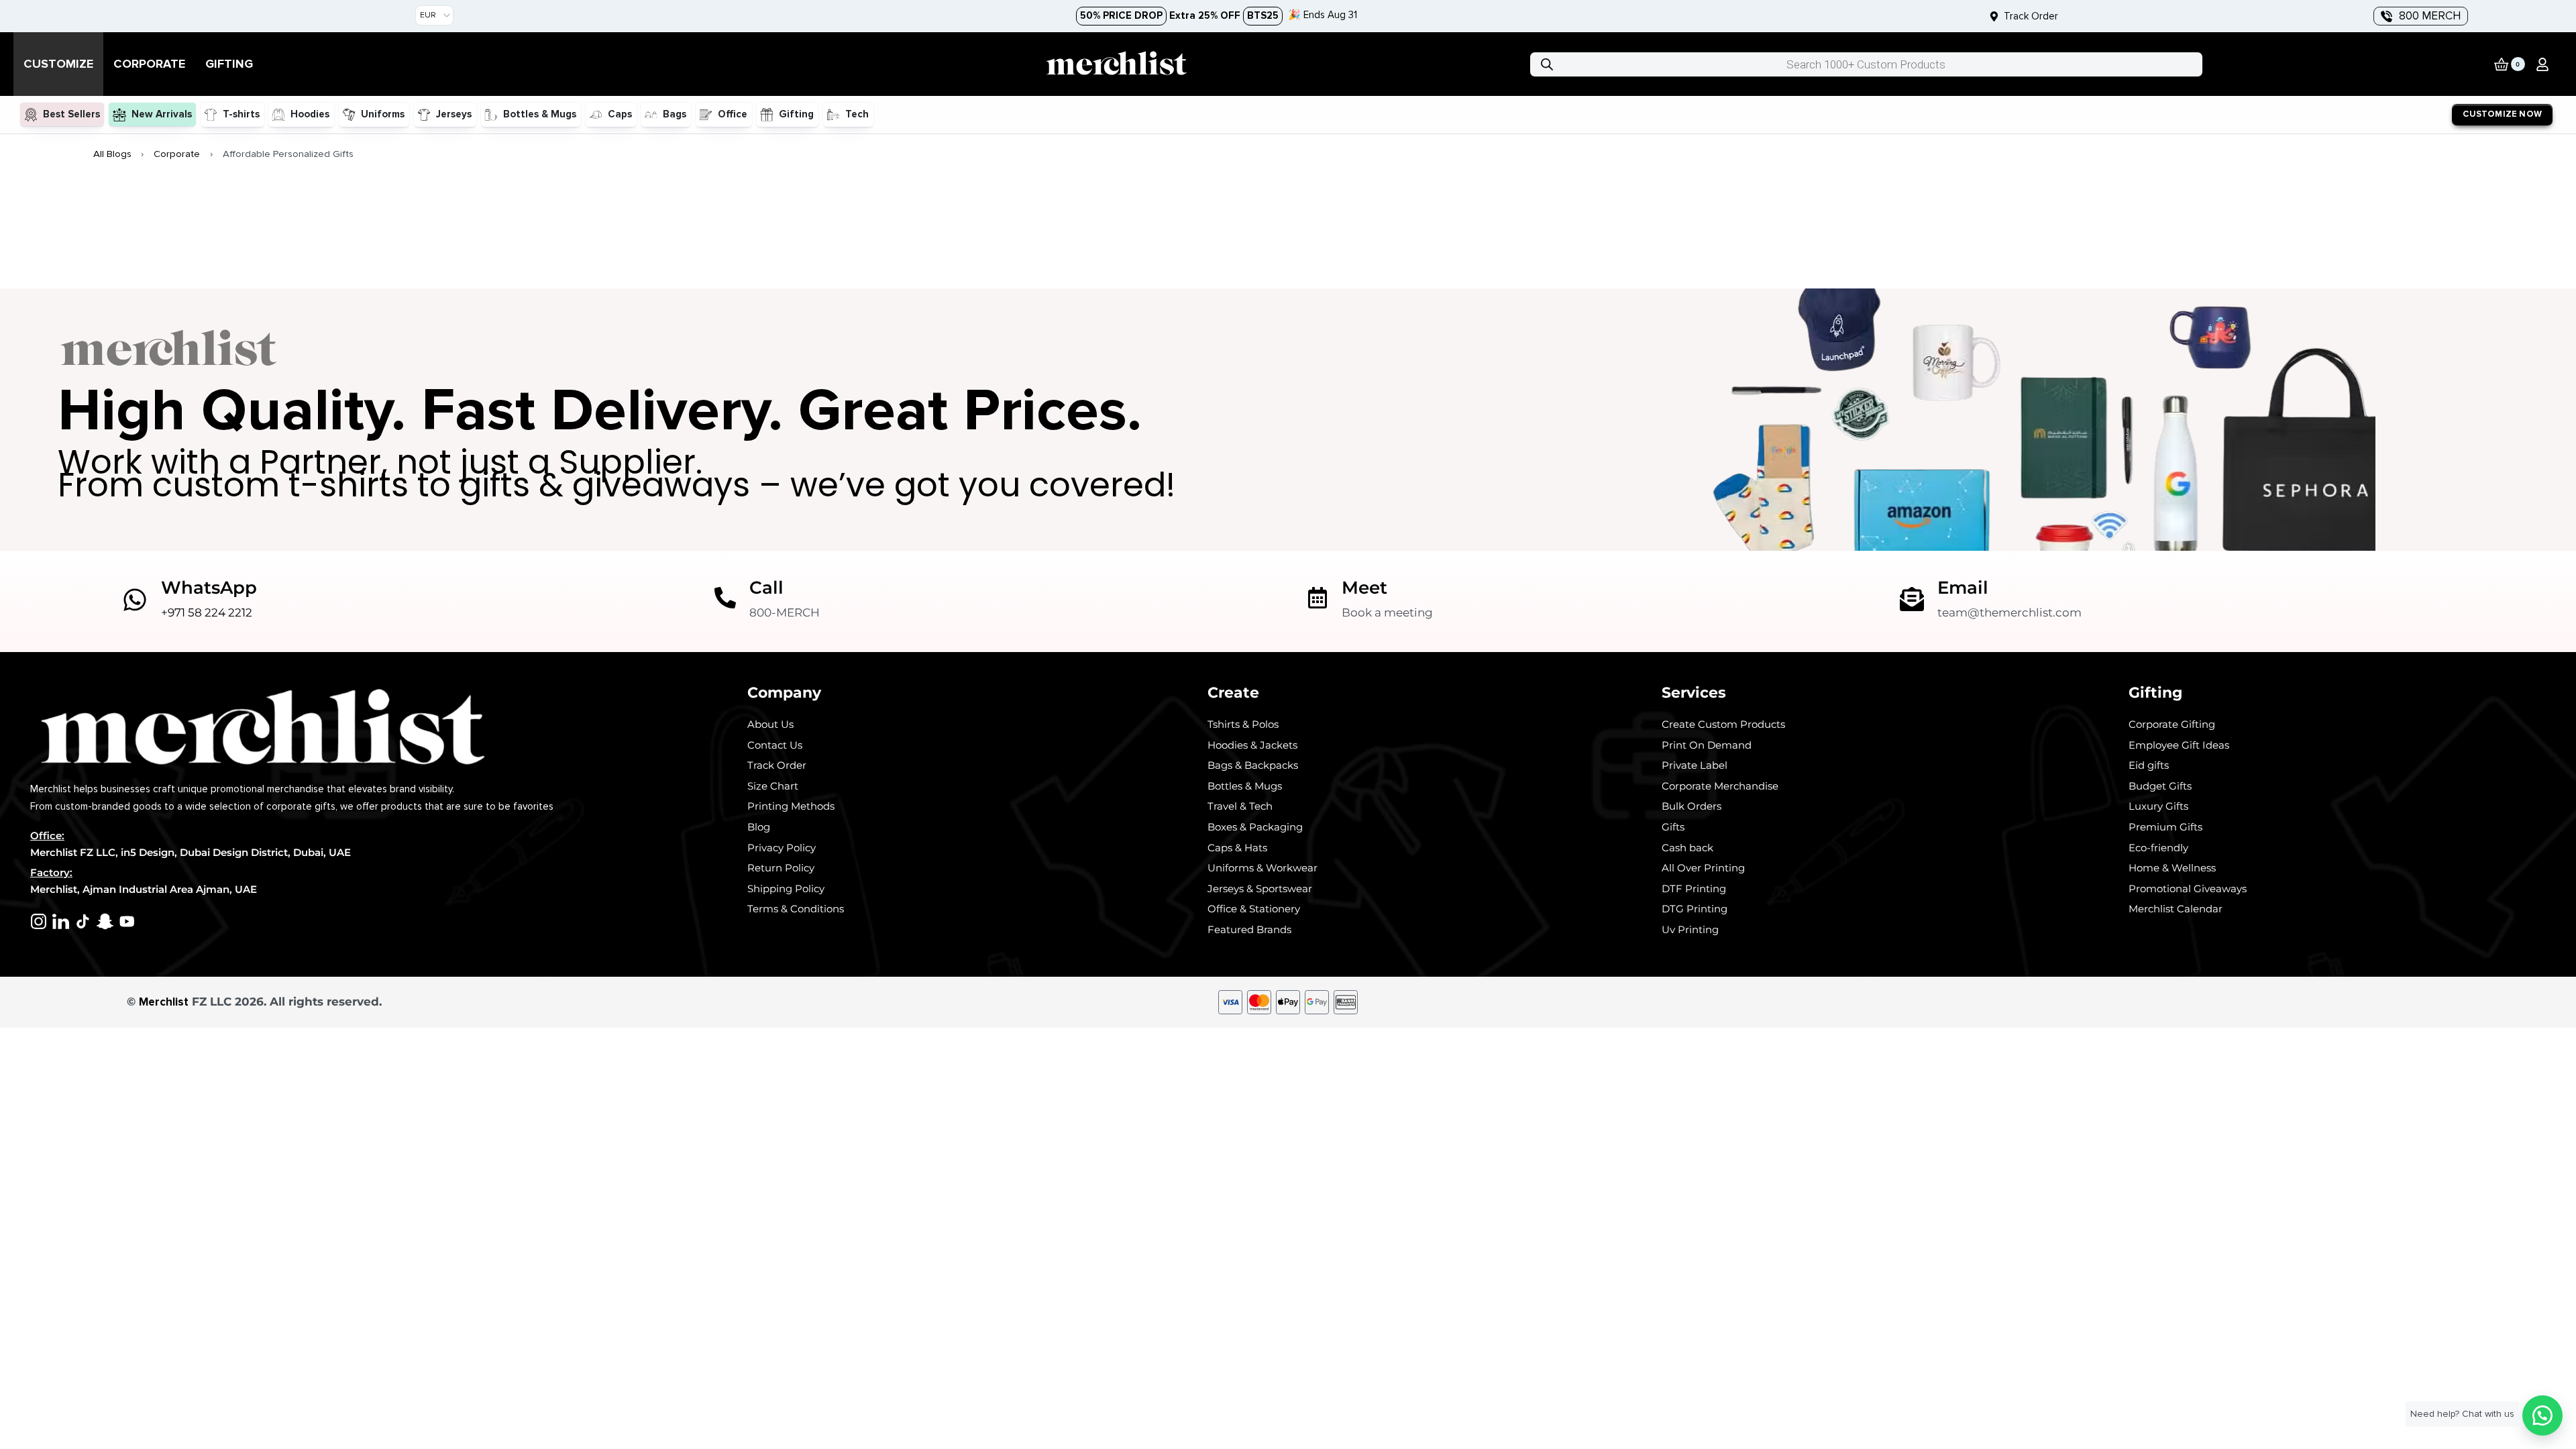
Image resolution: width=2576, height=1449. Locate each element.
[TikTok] (83, 921)
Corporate (177, 154)
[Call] (725, 598)
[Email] (1912, 599)
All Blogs (112, 154)
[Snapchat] (105, 921)
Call (766, 587)
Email (1963, 587)
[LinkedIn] (61, 921)
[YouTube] (127, 921)
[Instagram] (39, 921)
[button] (2542, 64)
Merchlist (164, 1002)
